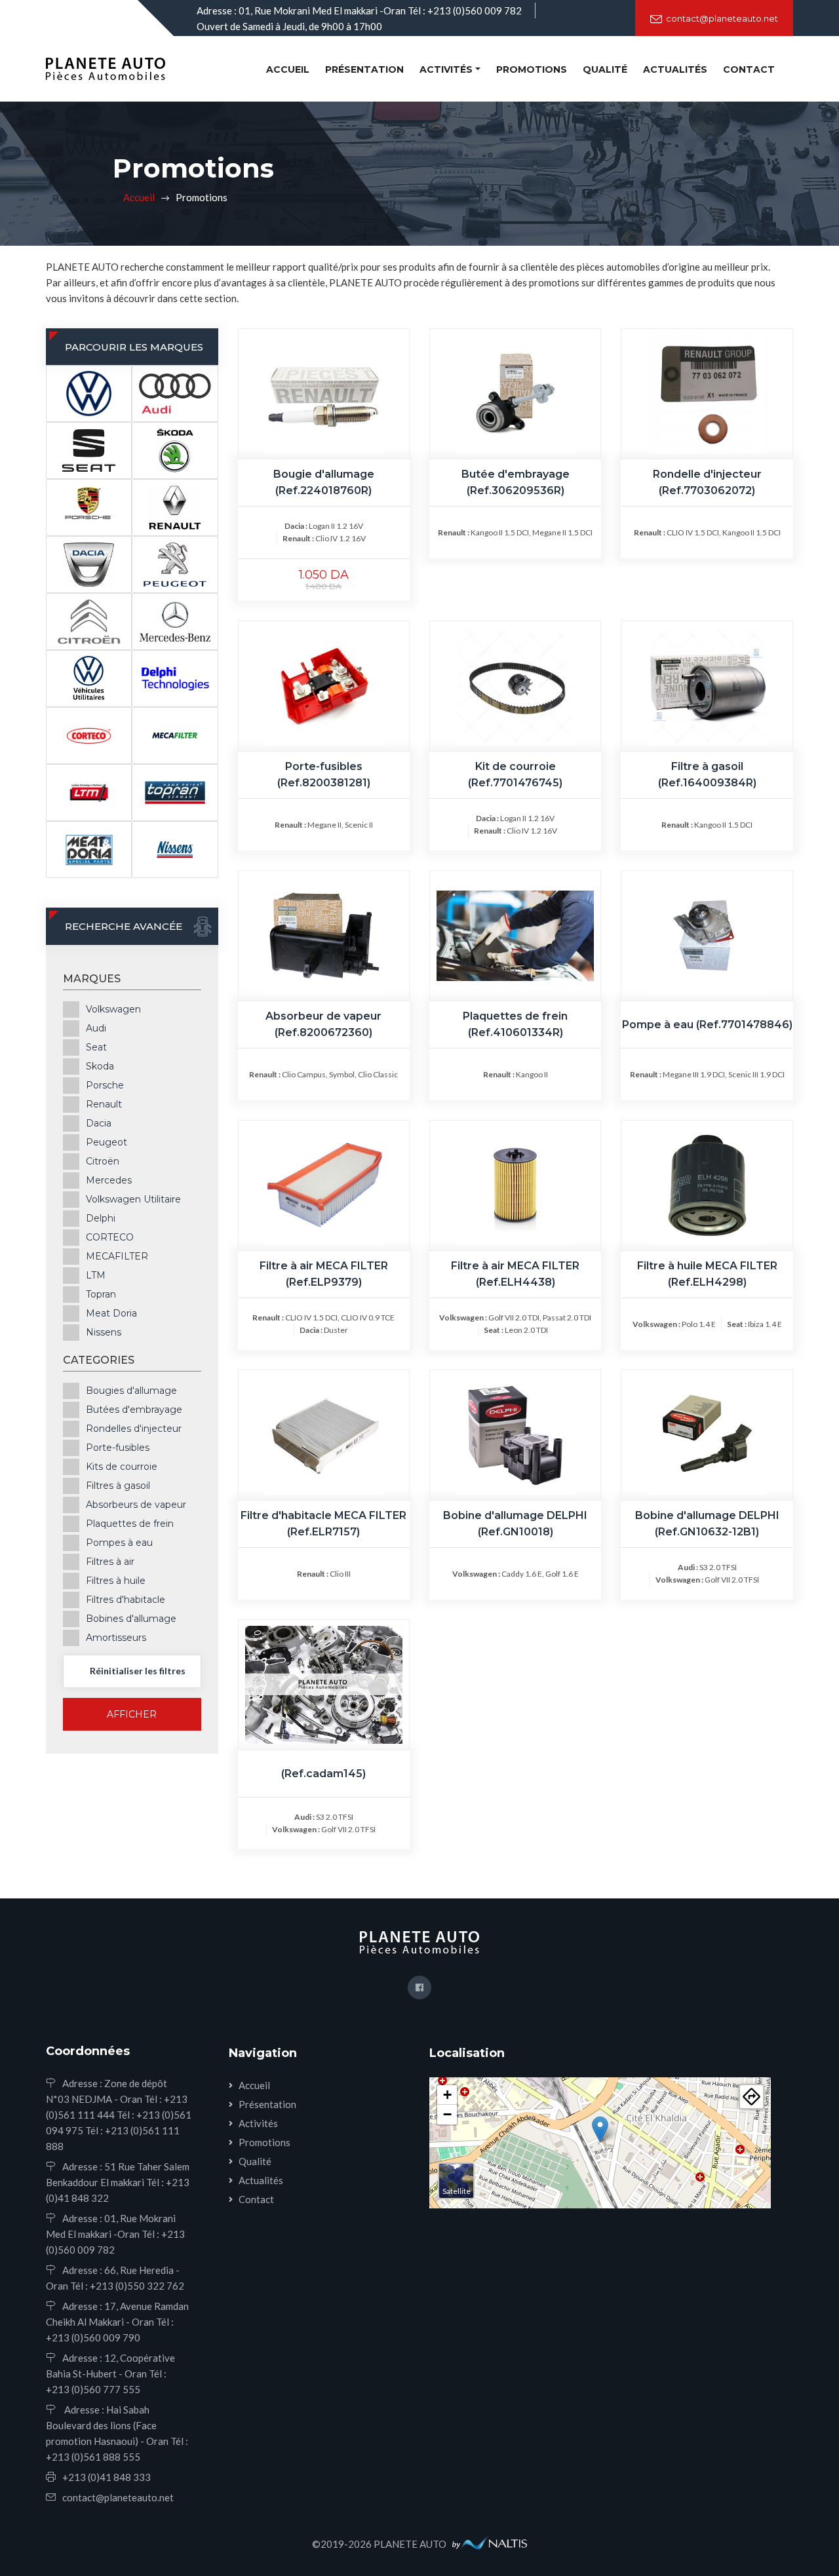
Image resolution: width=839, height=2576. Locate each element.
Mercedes (109, 1180)
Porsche (105, 1085)
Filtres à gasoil (118, 1485)
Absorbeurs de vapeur (136, 1504)
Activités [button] (446, 69)
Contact (749, 69)
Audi (96, 1028)
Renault (104, 1104)
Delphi (101, 1218)
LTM (96, 1275)
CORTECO (110, 1237)
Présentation (364, 69)
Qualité (605, 69)
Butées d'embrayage (134, 1409)
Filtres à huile (116, 1580)
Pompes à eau (119, 1542)
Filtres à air (110, 1561)
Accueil (290, 69)
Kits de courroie (122, 1466)
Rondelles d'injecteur (134, 1428)
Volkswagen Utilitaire (133, 1199)
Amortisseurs (116, 1637)
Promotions (532, 69)
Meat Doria (111, 1313)
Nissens (104, 1332)
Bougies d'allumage (131, 1390)
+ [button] (447, 2095)
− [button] (447, 2114)
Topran (101, 1294)
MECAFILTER (117, 1256)
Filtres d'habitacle (126, 1599)
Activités (258, 2123)
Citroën (103, 1161)
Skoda (100, 1066)
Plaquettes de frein (130, 1523)
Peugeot (107, 1142)
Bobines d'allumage (131, 1618)
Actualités (675, 69)
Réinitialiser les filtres (138, 1671)
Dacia (99, 1123)
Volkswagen (113, 1009)
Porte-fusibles (118, 1447)
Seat (96, 1047)
